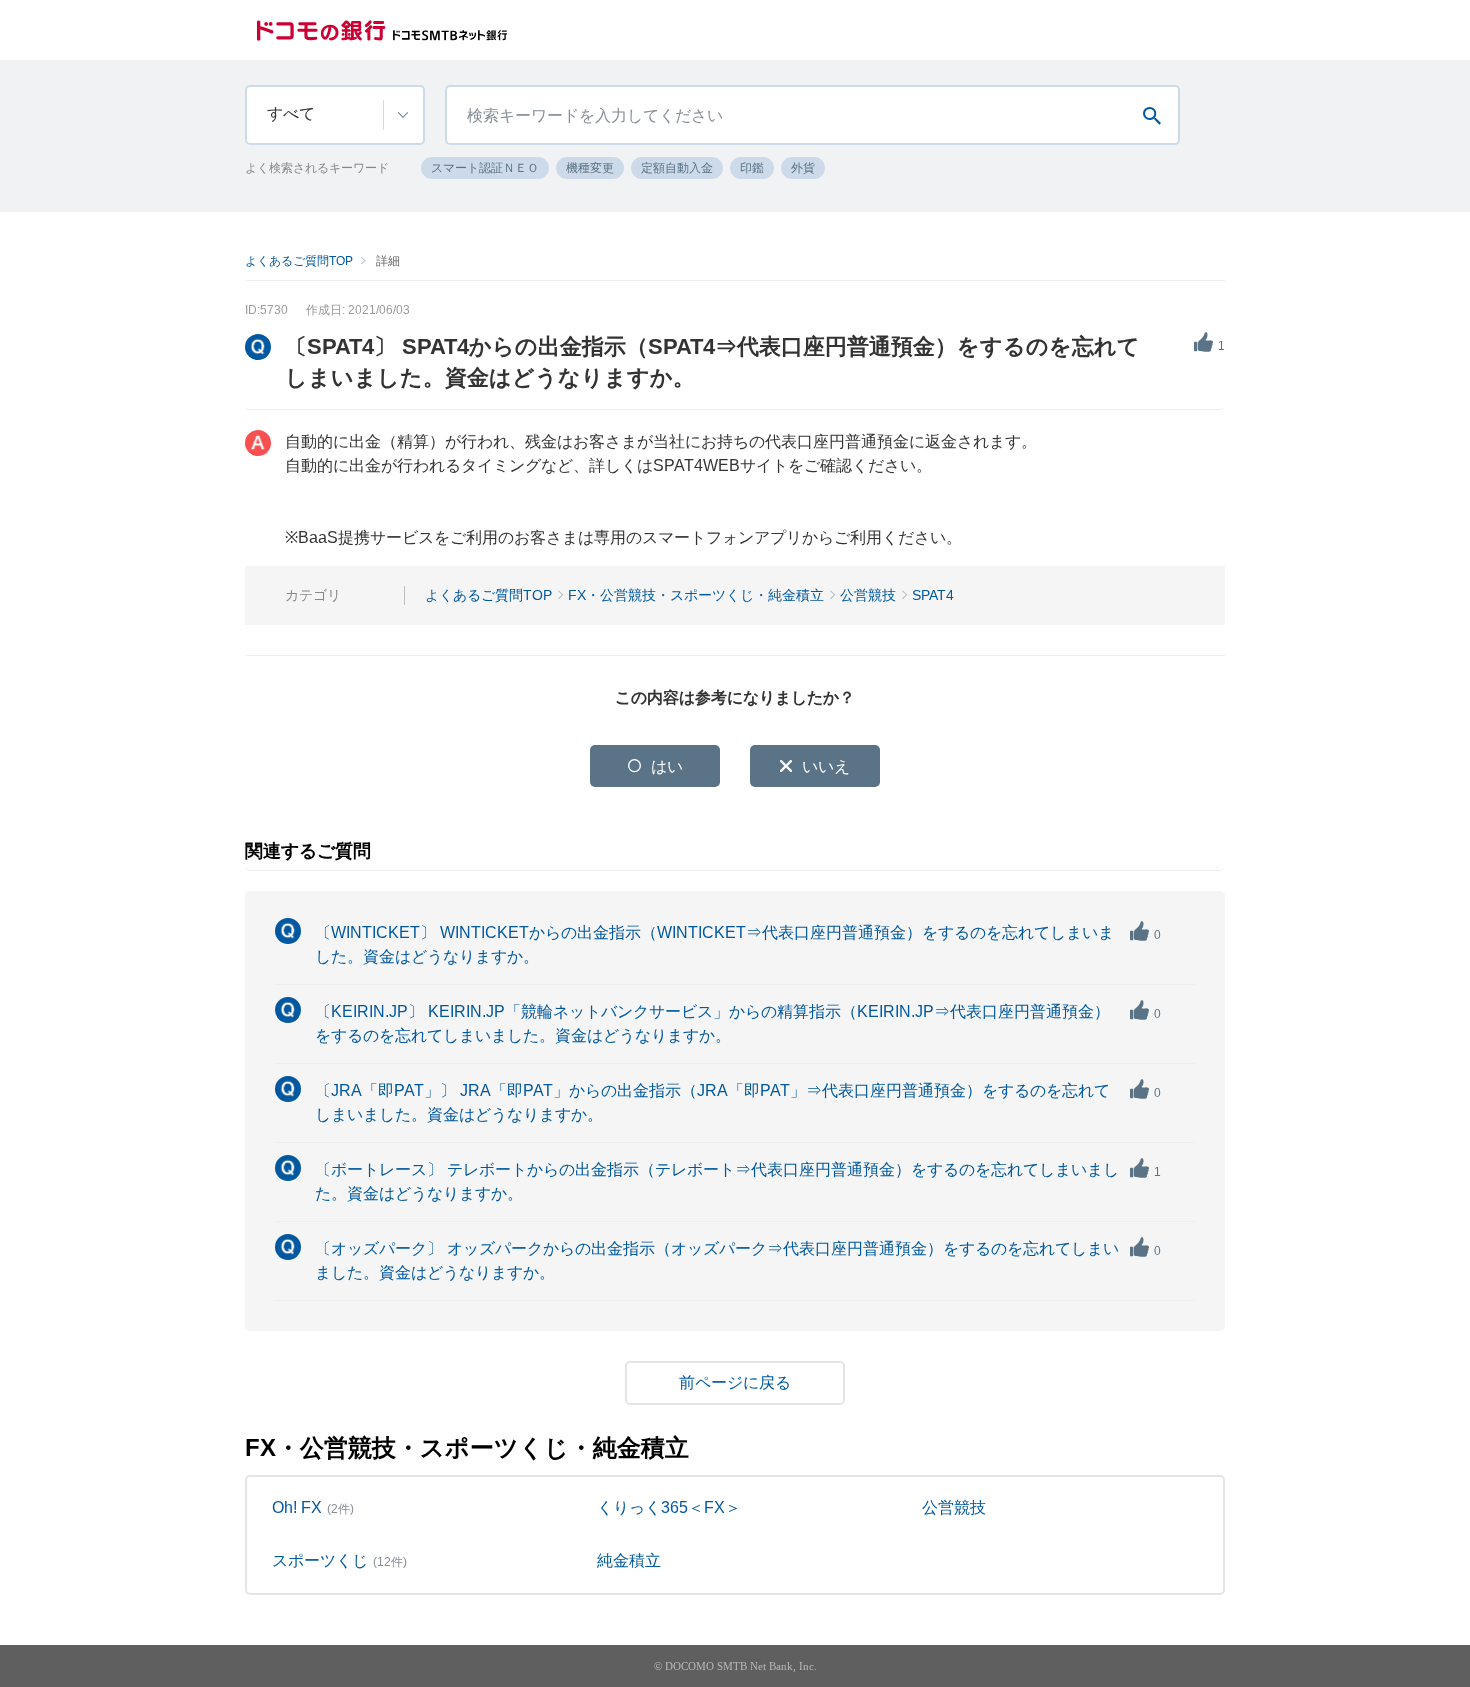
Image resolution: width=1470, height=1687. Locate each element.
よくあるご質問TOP (299, 261)
